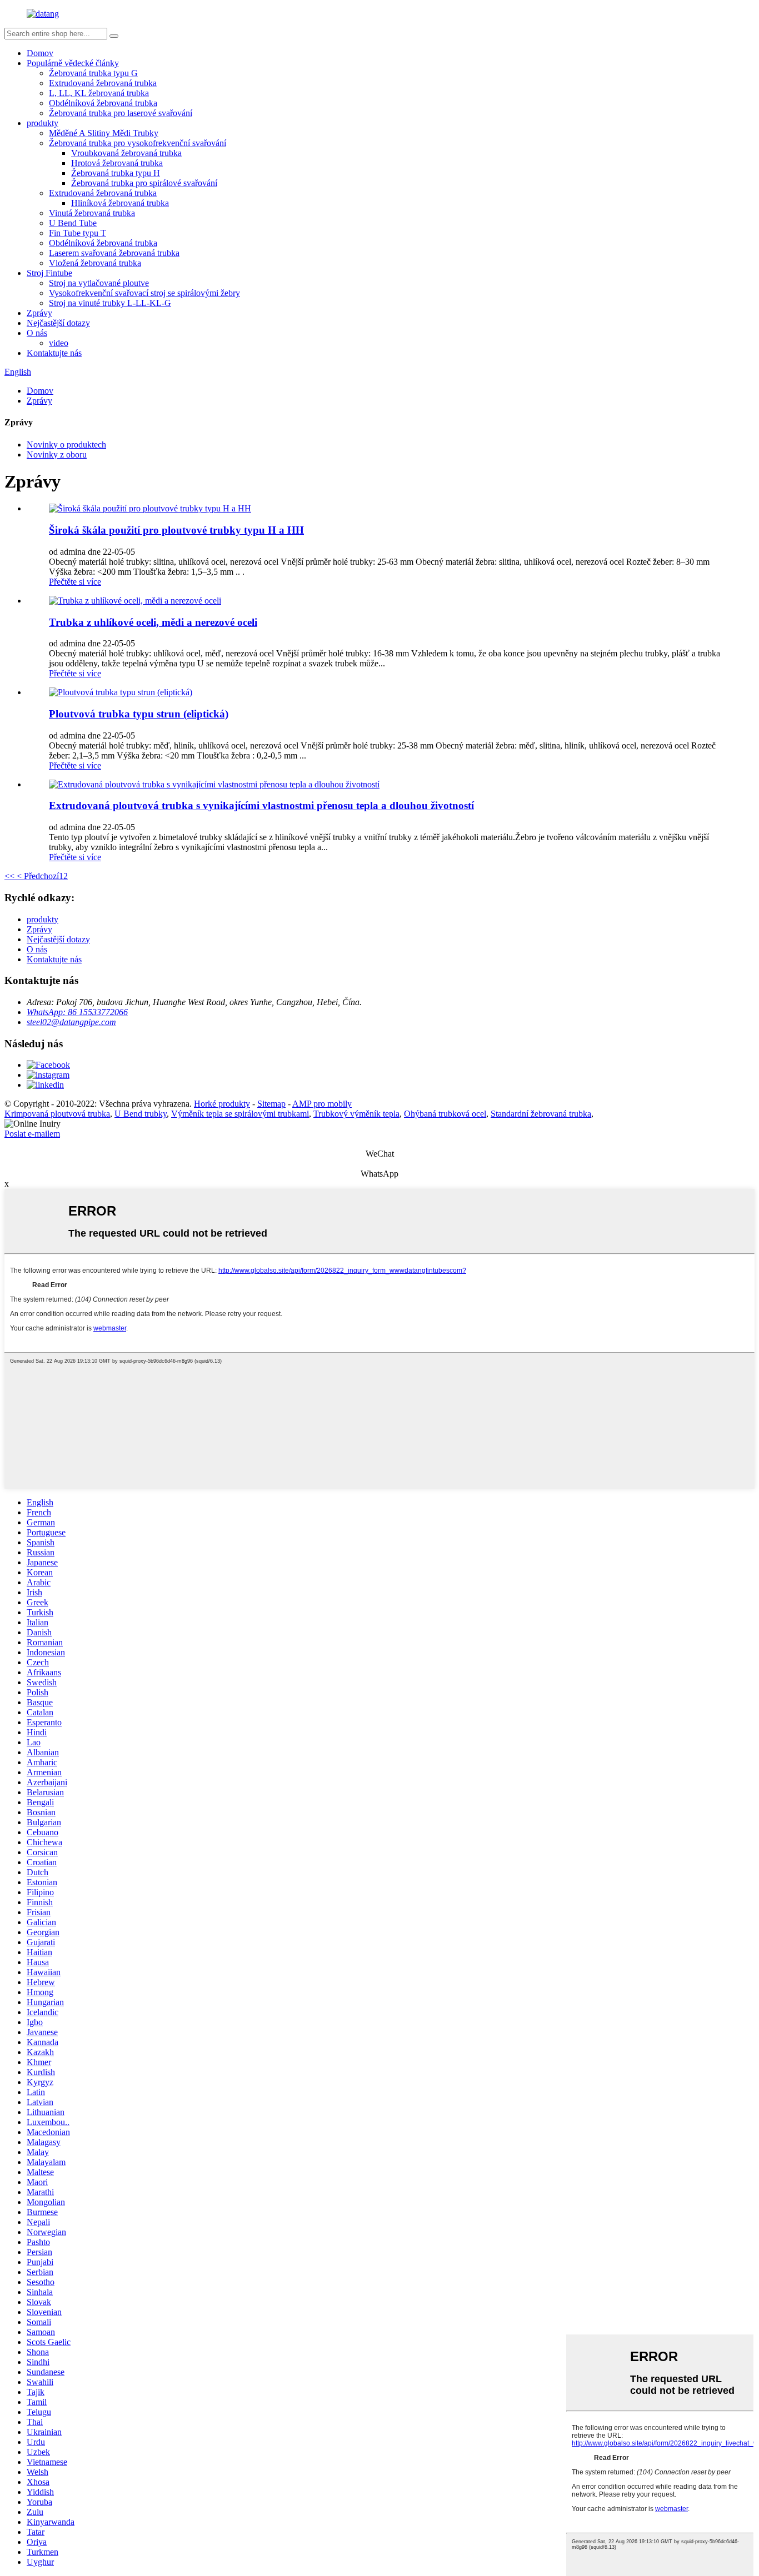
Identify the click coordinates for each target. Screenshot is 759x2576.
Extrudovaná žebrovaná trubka (103, 83)
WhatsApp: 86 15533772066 (77, 1012)
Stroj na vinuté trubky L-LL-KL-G (110, 303)
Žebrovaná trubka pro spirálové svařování (144, 183)
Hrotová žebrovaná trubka (117, 163)
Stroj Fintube (49, 273)
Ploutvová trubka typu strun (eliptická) (139, 714)
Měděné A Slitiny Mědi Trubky (104, 133)
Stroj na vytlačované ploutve (99, 283)
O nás (37, 333)
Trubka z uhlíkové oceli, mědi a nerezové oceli (153, 622)
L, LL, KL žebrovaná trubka (99, 93)
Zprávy (39, 313)
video (59, 343)
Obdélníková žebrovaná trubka (103, 103)
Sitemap (271, 1104)
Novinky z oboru (57, 455)
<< (9, 876)
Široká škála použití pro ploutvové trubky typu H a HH (176, 530)
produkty (43, 123)
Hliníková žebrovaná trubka (120, 203)
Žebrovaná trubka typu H (116, 173)
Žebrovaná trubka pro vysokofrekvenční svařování (138, 143)
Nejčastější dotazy (58, 323)
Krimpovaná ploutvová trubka (57, 1114)
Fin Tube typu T (78, 233)
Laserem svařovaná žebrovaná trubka (114, 253)
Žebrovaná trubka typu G (93, 73)
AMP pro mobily (322, 1104)
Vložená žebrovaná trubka (95, 263)
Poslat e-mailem (32, 1134)
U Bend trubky (141, 1114)
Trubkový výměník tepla (356, 1114)
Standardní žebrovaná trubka (541, 1114)
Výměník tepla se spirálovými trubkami (240, 1114)
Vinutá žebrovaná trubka (92, 213)
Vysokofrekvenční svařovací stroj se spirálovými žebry (144, 293)
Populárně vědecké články (73, 63)
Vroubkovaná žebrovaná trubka (126, 153)
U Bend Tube (73, 223)
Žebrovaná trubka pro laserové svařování (121, 113)
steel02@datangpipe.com (71, 1022)
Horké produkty (222, 1104)
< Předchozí (37, 876)
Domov (40, 53)
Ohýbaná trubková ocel (445, 1114)
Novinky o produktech (66, 445)
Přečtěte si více (75, 582)
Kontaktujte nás (54, 353)
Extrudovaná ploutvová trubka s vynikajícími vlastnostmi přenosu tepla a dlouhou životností (261, 805)
